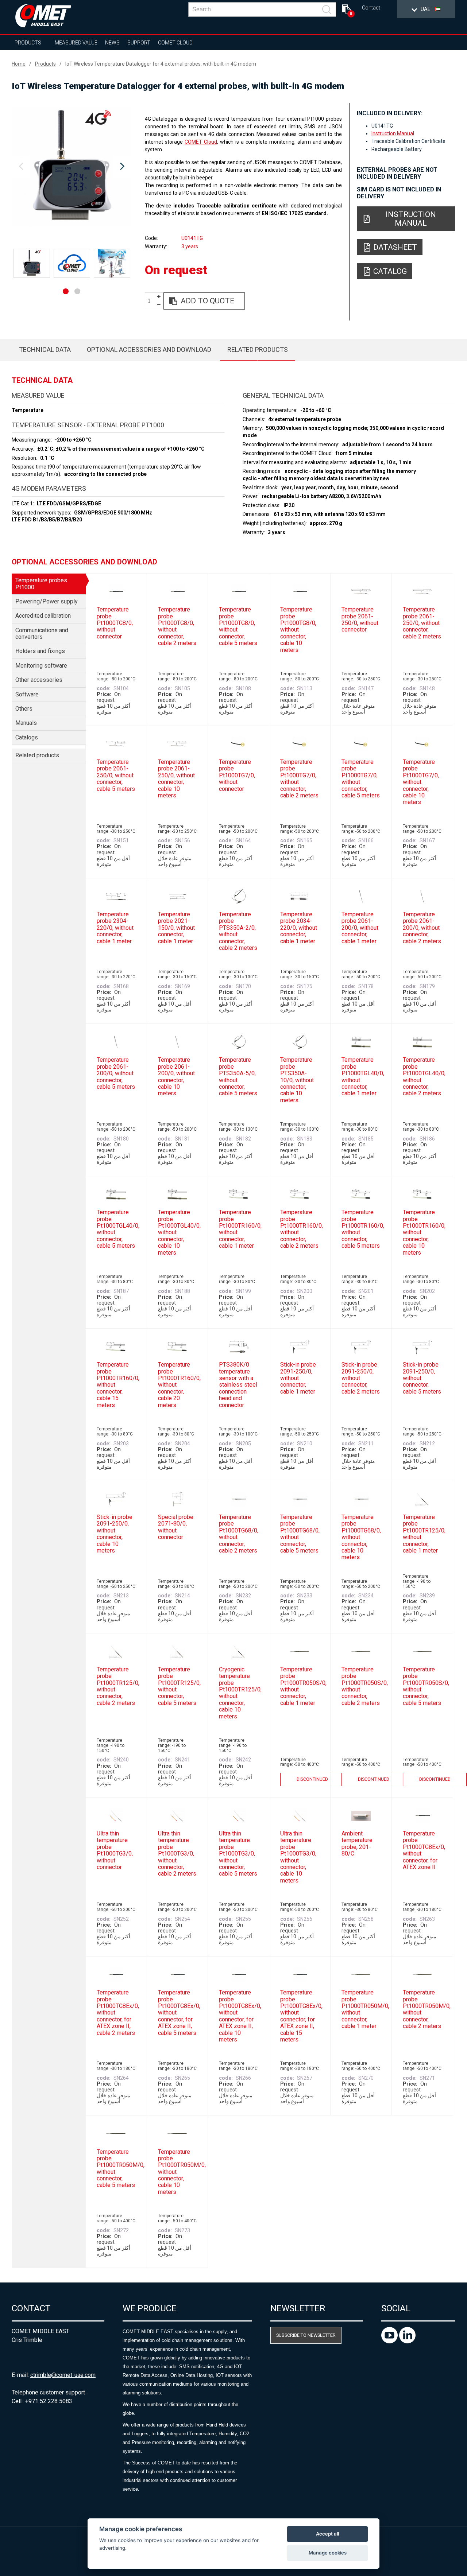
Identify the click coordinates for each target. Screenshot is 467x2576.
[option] (72, 167)
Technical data (45, 349)
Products (28, 43)
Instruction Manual (393, 133)
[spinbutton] (152, 301)
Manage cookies (328, 2553)
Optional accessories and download (149, 349)
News (112, 43)
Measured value (76, 43)
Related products (258, 349)
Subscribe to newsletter (306, 2335)
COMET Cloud (175, 43)
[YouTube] (390, 2341)
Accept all (327, 2534)
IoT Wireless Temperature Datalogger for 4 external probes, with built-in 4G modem (161, 64)
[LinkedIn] (407, 2341)
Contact (371, 8)
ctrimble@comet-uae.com (63, 2375)
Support (139, 43)
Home (19, 64)
